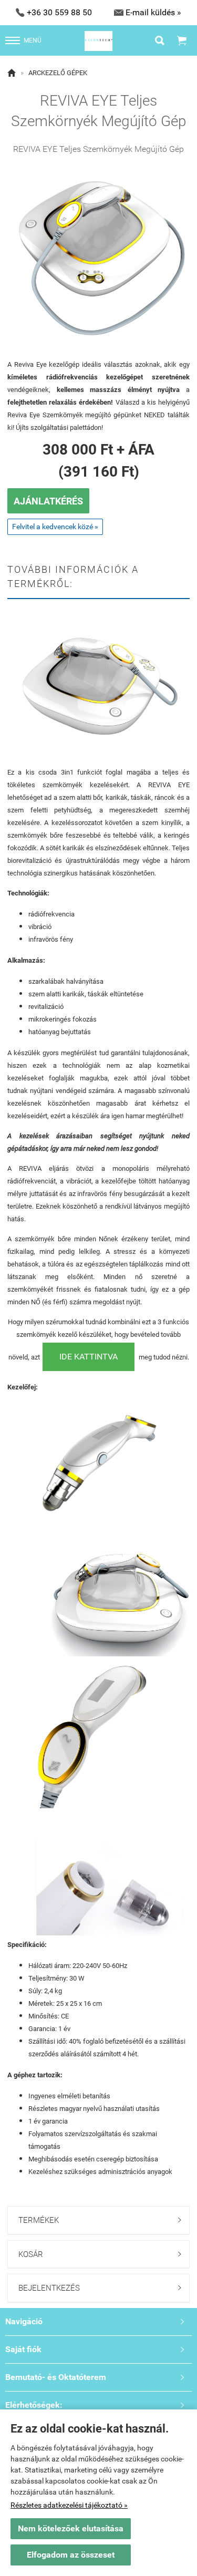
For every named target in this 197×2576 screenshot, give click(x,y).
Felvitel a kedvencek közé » (55, 527)
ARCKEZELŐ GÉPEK (58, 73)
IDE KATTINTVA (89, 1357)
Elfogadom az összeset (71, 2555)
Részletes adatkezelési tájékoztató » (69, 2505)
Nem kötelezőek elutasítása (71, 2528)
